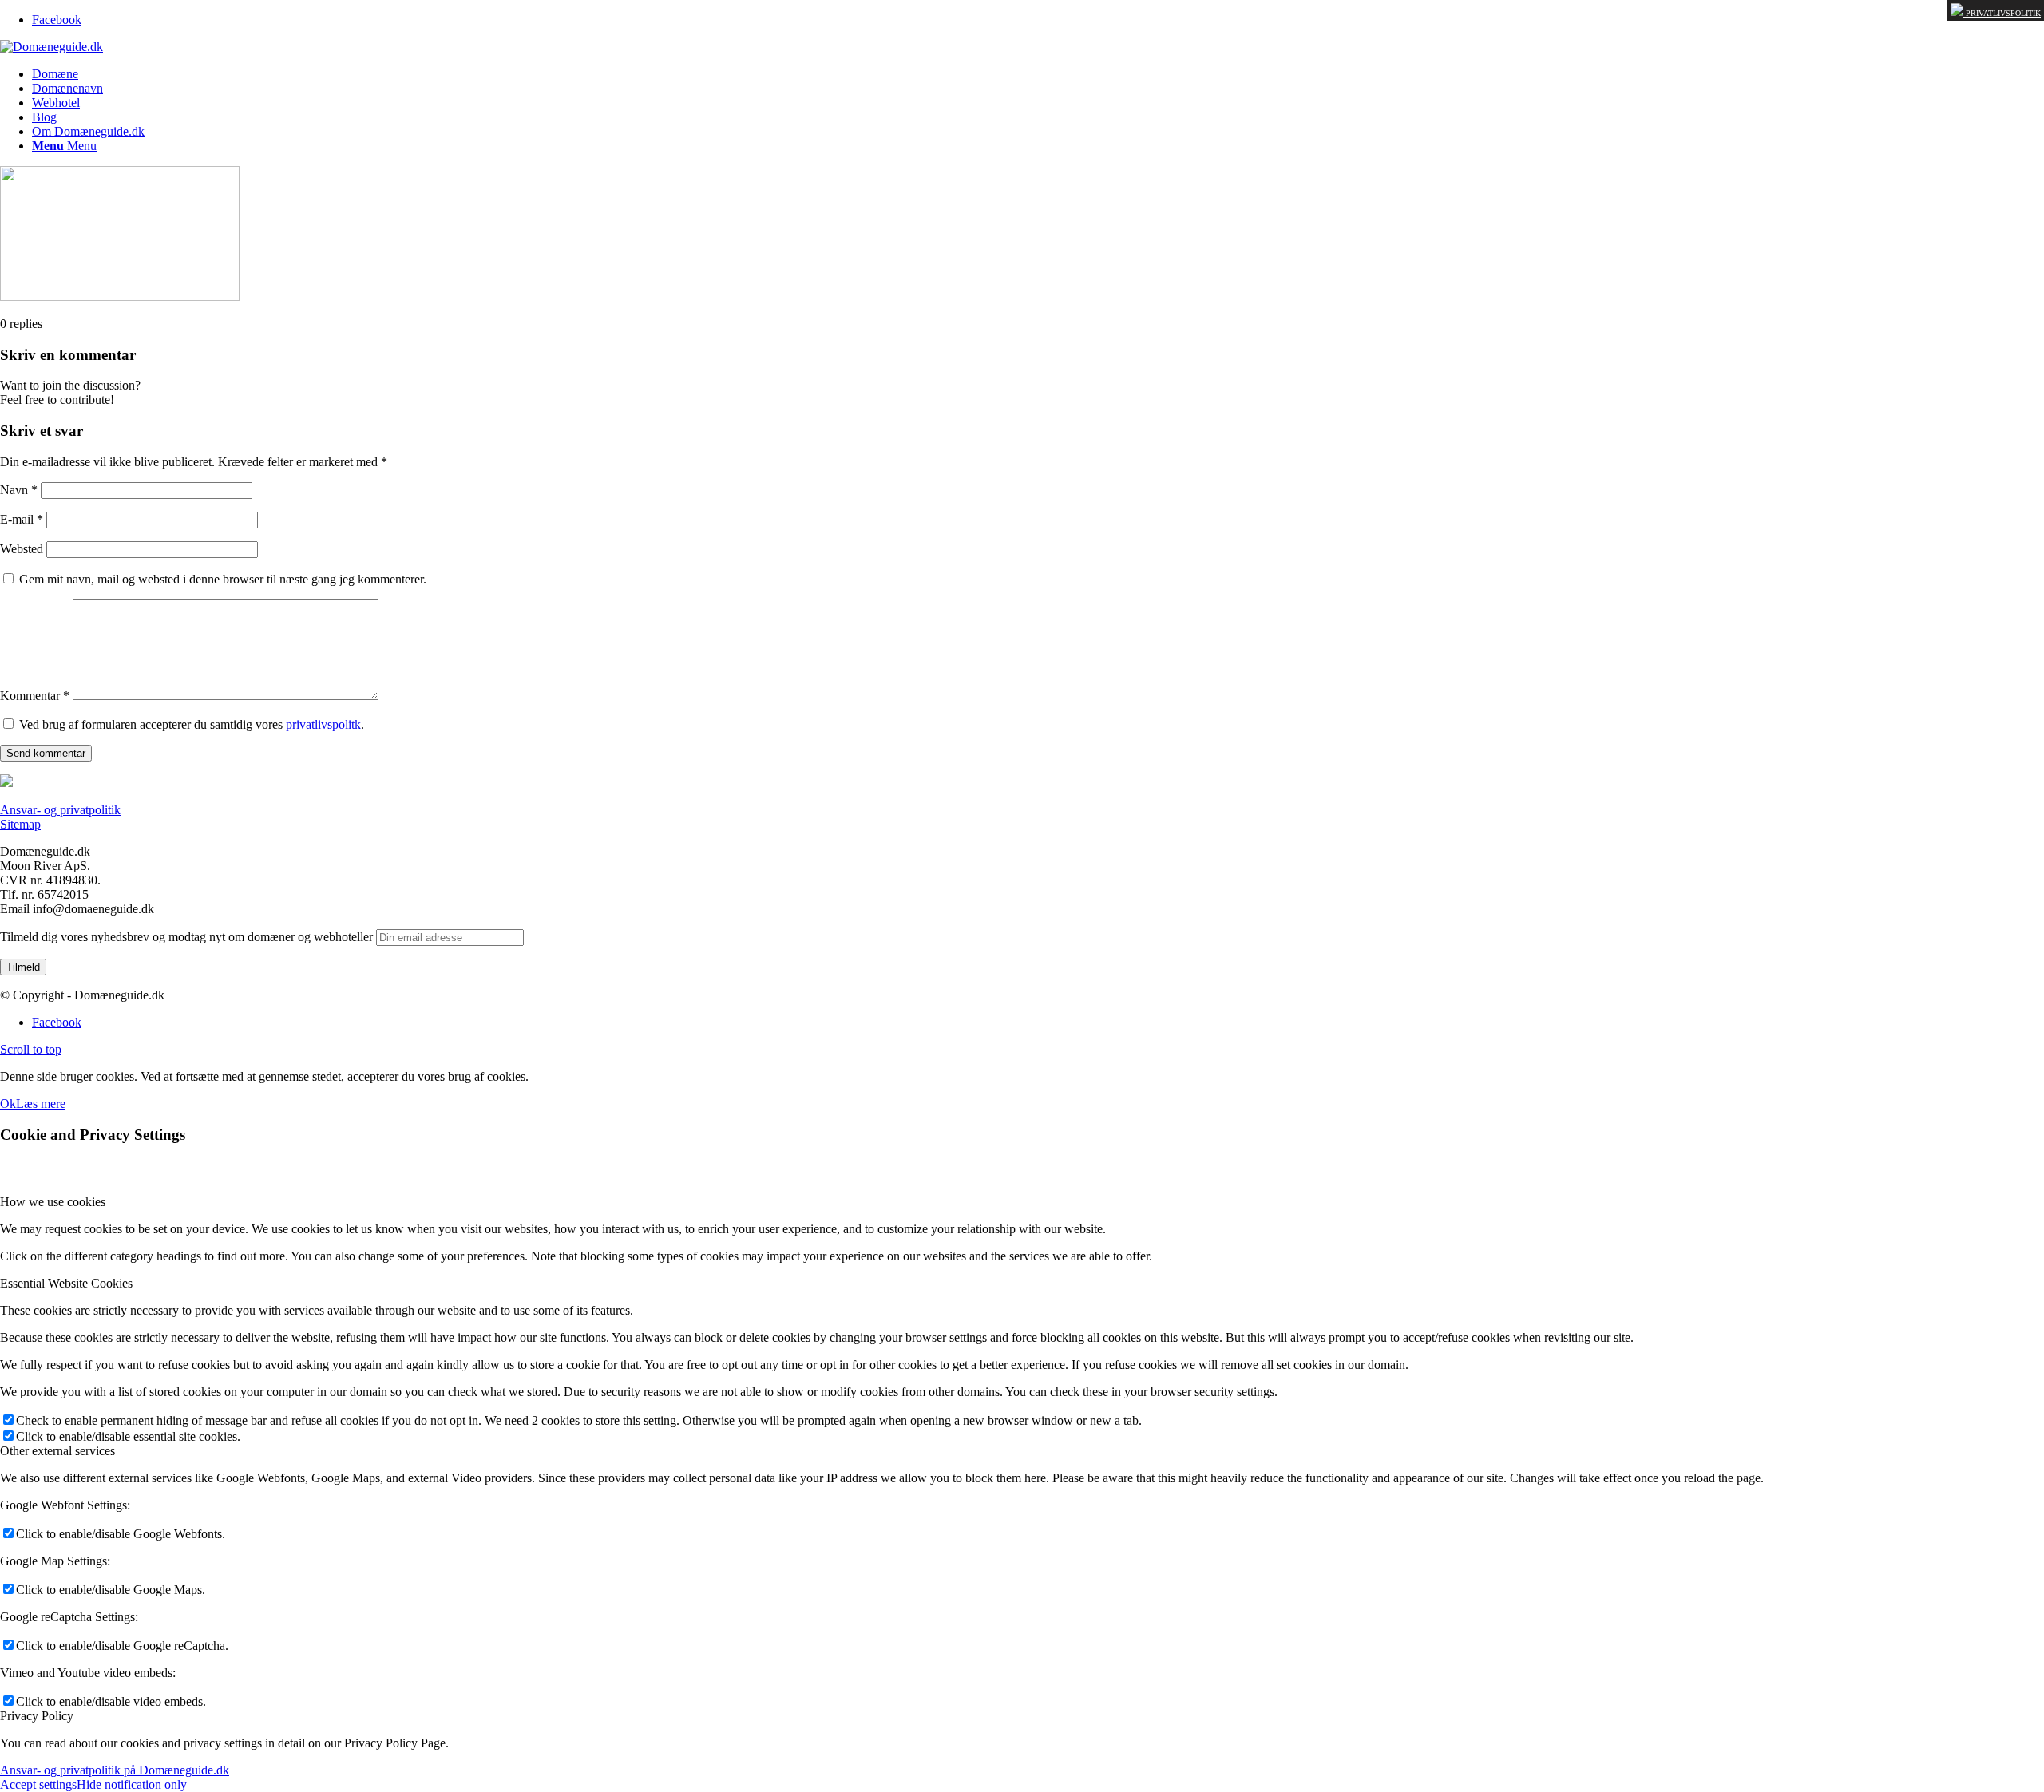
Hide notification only (132, 1784)
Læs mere (41, 1104)
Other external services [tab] (57, 1451)
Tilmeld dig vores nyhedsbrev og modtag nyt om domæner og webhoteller (186, 937)
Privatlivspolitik (2002, 13)
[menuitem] (1038, 74)
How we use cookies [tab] (53, 1202)
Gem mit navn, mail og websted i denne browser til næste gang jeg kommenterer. (223, 579)
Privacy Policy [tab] (37, 1716)
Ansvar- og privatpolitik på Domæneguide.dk (115, 1770)
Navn (19, 490)
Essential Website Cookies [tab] (66, 1283)
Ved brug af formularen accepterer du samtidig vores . (192, 724)
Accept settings (38, 1784)
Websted (22, 549)
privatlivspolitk (323, 724)
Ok (8, 1104)
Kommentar (35, 696)
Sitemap (20, 824)
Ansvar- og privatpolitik (60, 810)
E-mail (22, 519)
